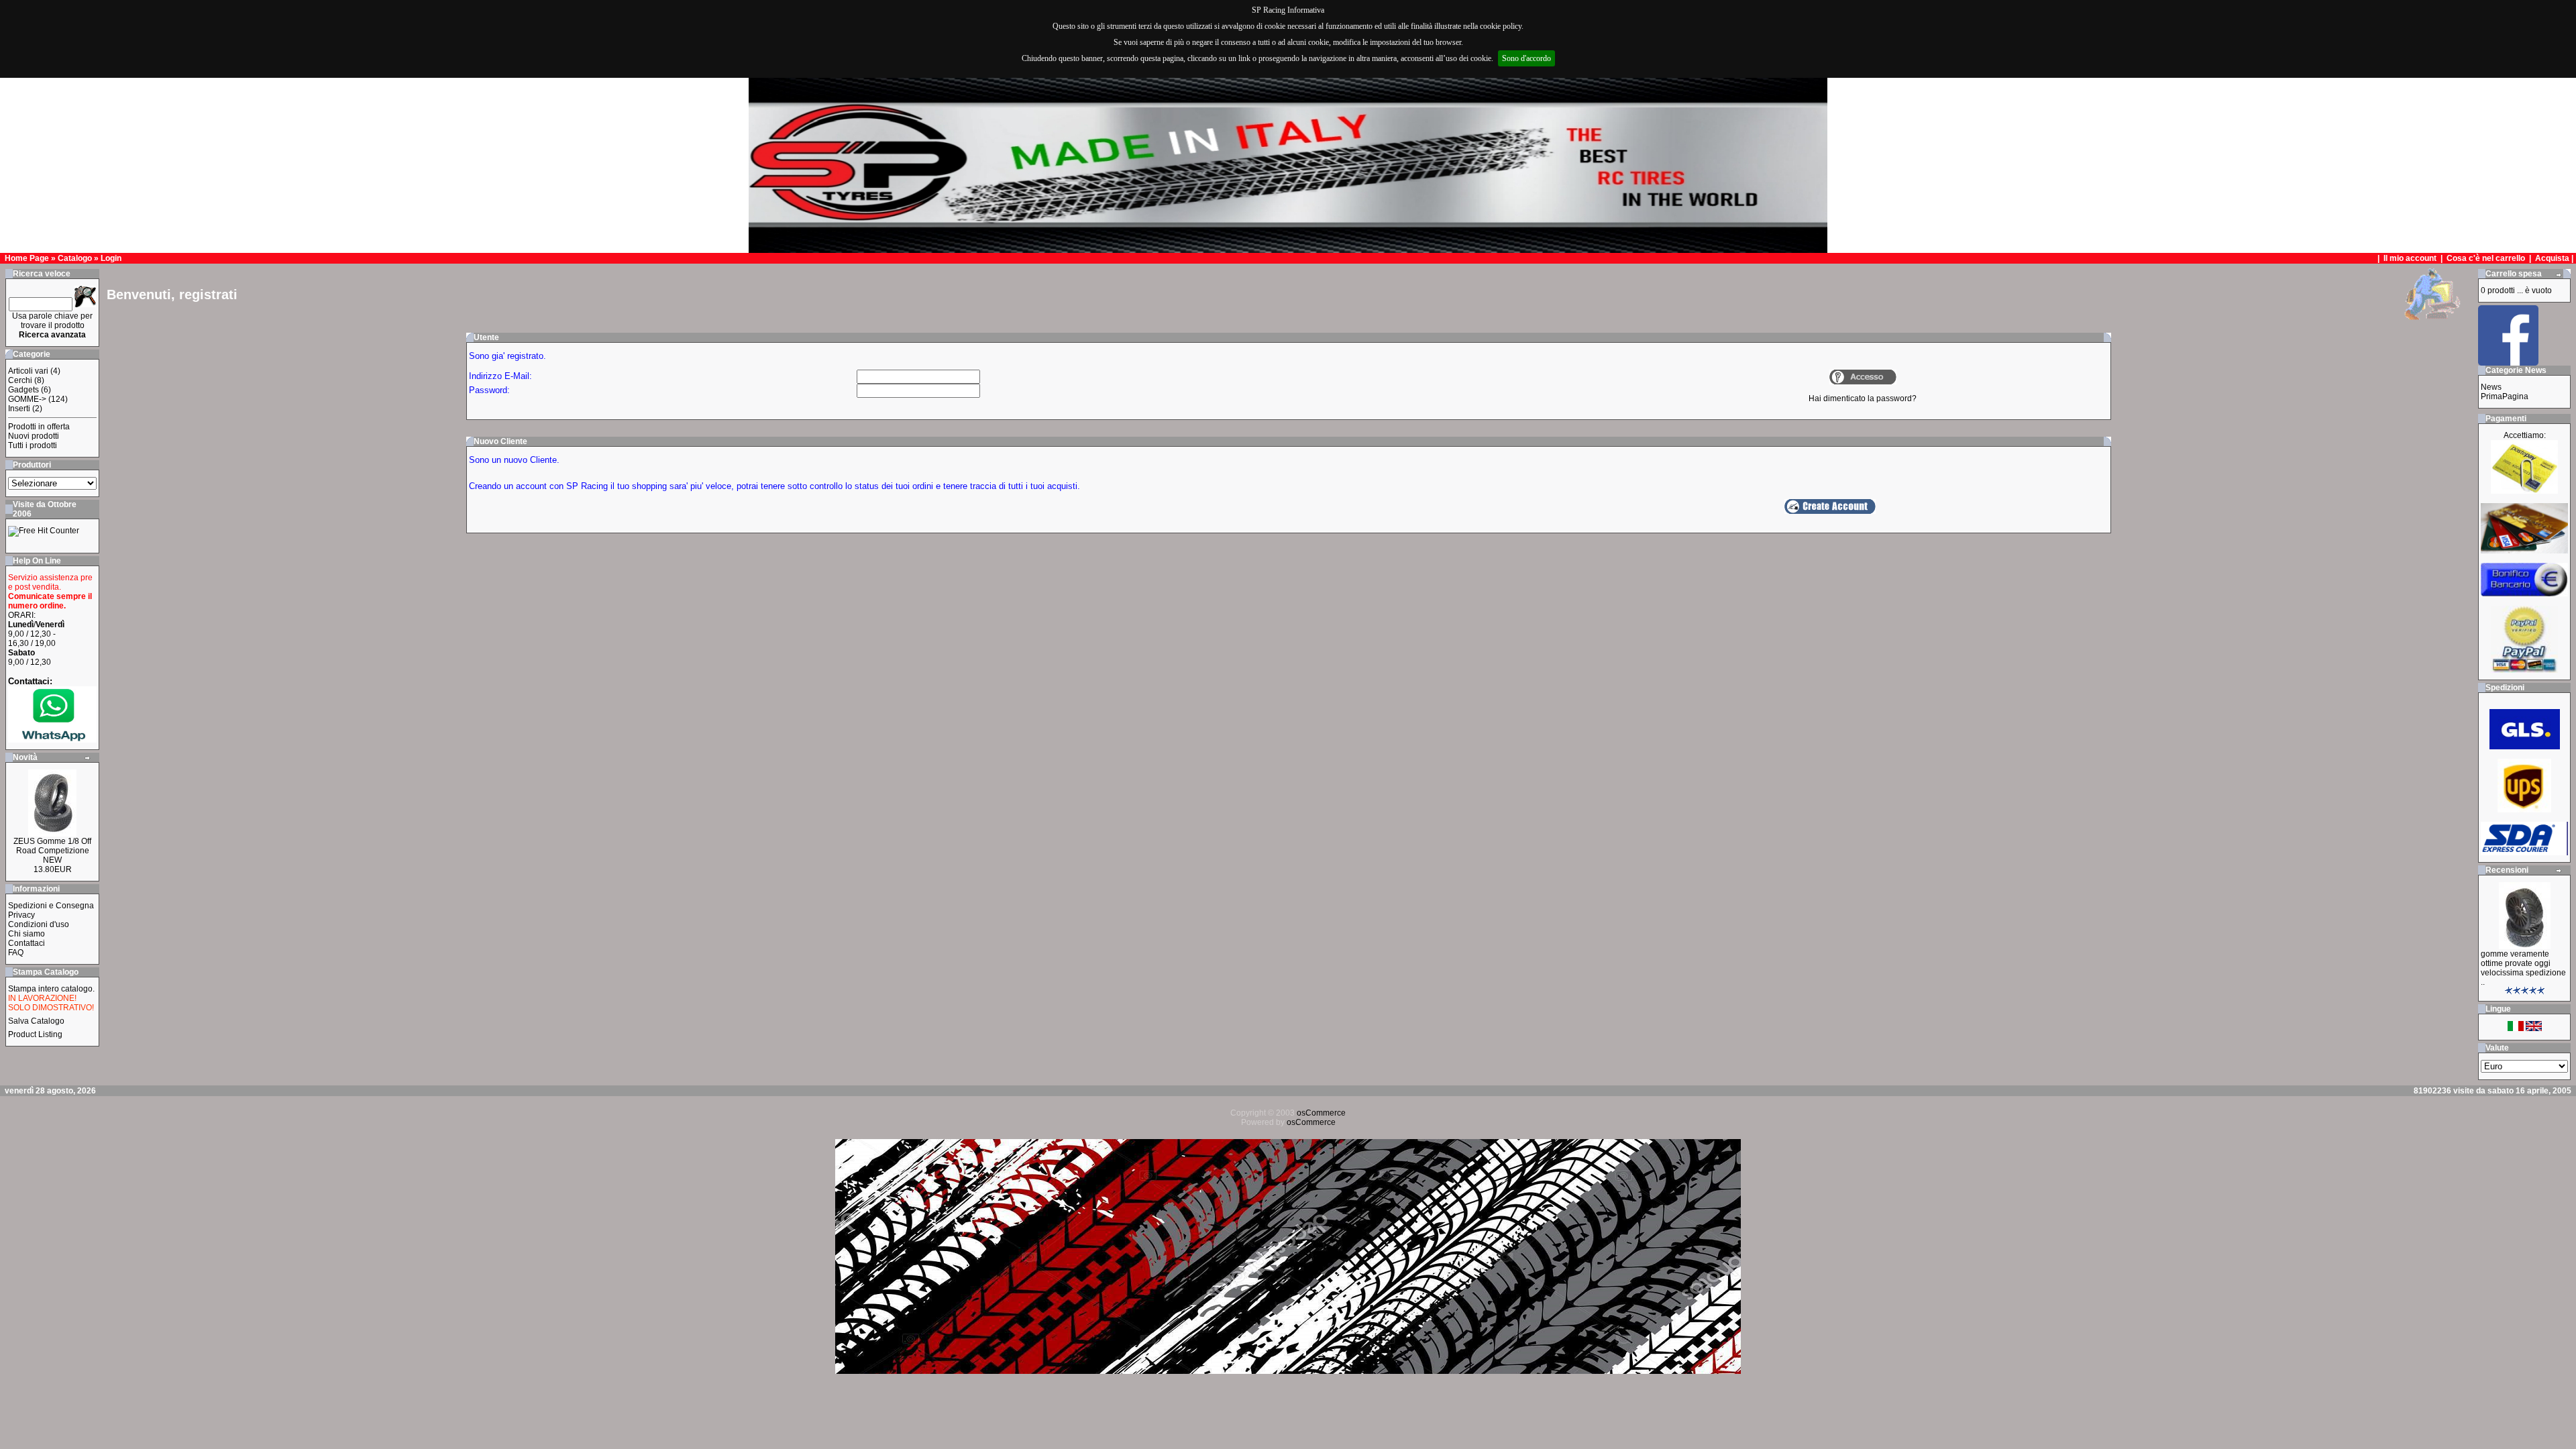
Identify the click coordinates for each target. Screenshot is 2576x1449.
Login (111, 258)
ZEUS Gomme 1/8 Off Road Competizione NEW (52, 851)
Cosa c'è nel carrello (2486, 258)
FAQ (16, 953)
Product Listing (35, 1034)
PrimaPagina (2505, 396)
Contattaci (26, 943)
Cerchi (20, 380)
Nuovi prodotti (34, 436)
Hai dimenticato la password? (1863, 398)
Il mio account (2411, 258)
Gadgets (23, 390)
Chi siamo (26, 934)
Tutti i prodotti (33, 445)
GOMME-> (27, 399)
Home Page (27, 258)
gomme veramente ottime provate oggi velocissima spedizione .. (2523, 968)
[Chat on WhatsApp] (52, 740)
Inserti (19, 409)
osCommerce (1321, 1113)
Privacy (21, 915)
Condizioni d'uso (39, 924)
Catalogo (75, 258)
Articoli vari (28, 371)
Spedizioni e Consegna (51, 906)
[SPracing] (2508, 362)
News (2491, 387)
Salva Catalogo (36, 1021)
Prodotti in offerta (39, 427)
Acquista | (2555, 258)
